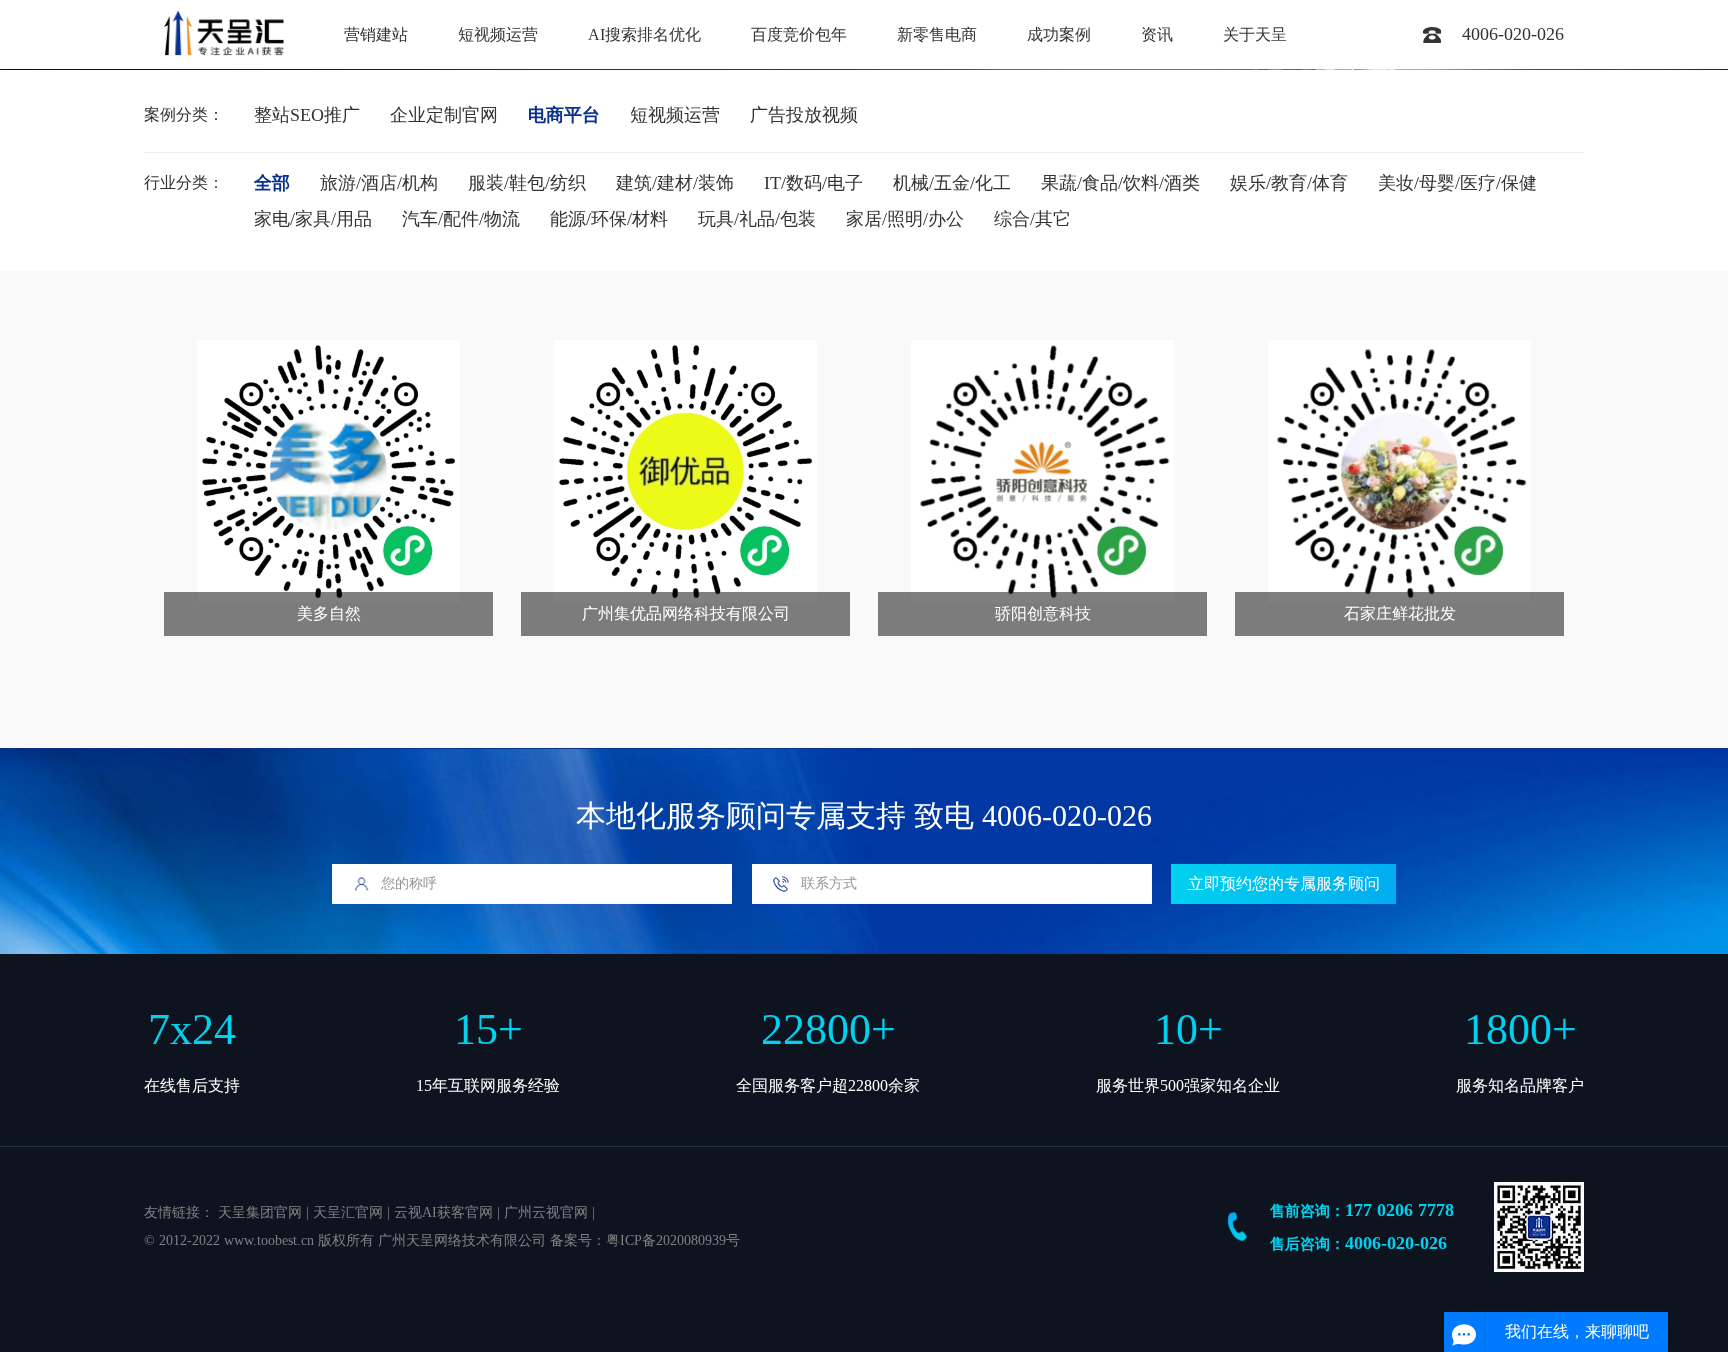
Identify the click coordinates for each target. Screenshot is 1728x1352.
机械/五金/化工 (952, 183)
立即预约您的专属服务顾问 (1284, 883)
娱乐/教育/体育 (1289, 183)
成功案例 (1059, 34)
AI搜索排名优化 (644, 34)
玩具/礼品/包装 (757, 219)
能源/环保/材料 (609, 219)
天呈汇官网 (348, 1212)
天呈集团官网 (260, 1212)
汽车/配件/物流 (461, 219)
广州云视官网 (546, 1212)
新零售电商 (937, 34)
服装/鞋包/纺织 (527, 183)
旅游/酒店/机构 (379, 183)
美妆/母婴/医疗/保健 (1457, 183)
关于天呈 (1255, 34)
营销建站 (376, 34)
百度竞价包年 (799, 34)
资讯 (1157, 34)
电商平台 (564, 115)
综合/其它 (1032, 219)
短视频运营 (498, 34)
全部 (272, 183)
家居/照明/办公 (905, 219)
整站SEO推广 (307, 115)
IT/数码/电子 (813, 183)
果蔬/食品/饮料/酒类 (1120, 183)
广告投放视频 (804, 115)
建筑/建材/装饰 (675, 183)
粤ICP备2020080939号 (673, 1240)
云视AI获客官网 (443, 1212)
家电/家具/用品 (313, 219)
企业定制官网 (444, 115)
